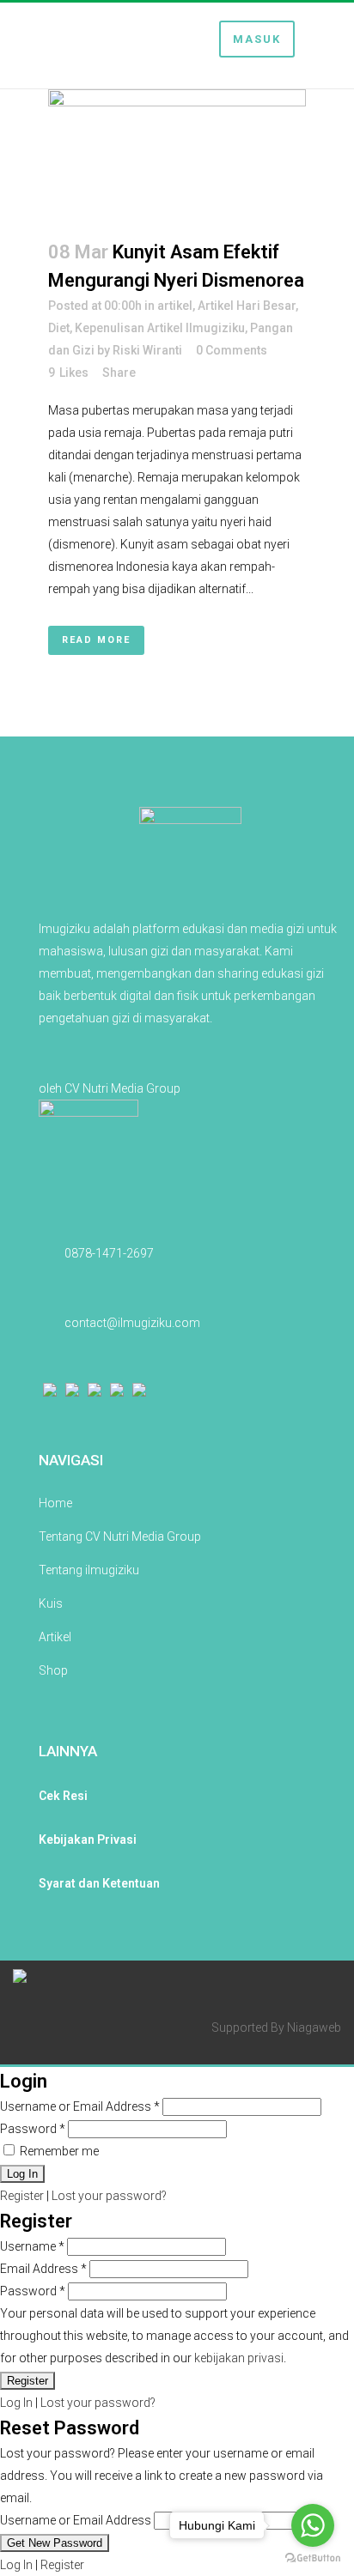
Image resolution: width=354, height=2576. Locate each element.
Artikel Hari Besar (247, 306)
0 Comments (232, 350)
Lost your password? (109, 2196)
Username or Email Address (80, 2106)
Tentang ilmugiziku (89, 1570)
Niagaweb (314, 2027)
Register (22, 2196)
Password (33, 2129)
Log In (16, 2403)
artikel (175, 306)
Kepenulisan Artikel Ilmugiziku (160, 328)
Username (32, 2246)
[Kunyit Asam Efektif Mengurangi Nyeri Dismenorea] (177, 154)
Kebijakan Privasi (88, 1840)
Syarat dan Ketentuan (99, 1883)
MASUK (257, 39)
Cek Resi (63, 1796)
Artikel (55, 1637)
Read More (96, 640)
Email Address (43, 2269)
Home (55, 1503)
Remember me (58, 2151)
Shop (53, 1670)
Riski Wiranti (147, 350)
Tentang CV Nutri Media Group (120, 1537)
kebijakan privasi (239, 2358)
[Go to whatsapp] (313, 2525)
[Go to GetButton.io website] (313, 2558)
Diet (59, 328)
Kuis (51, 1603)
